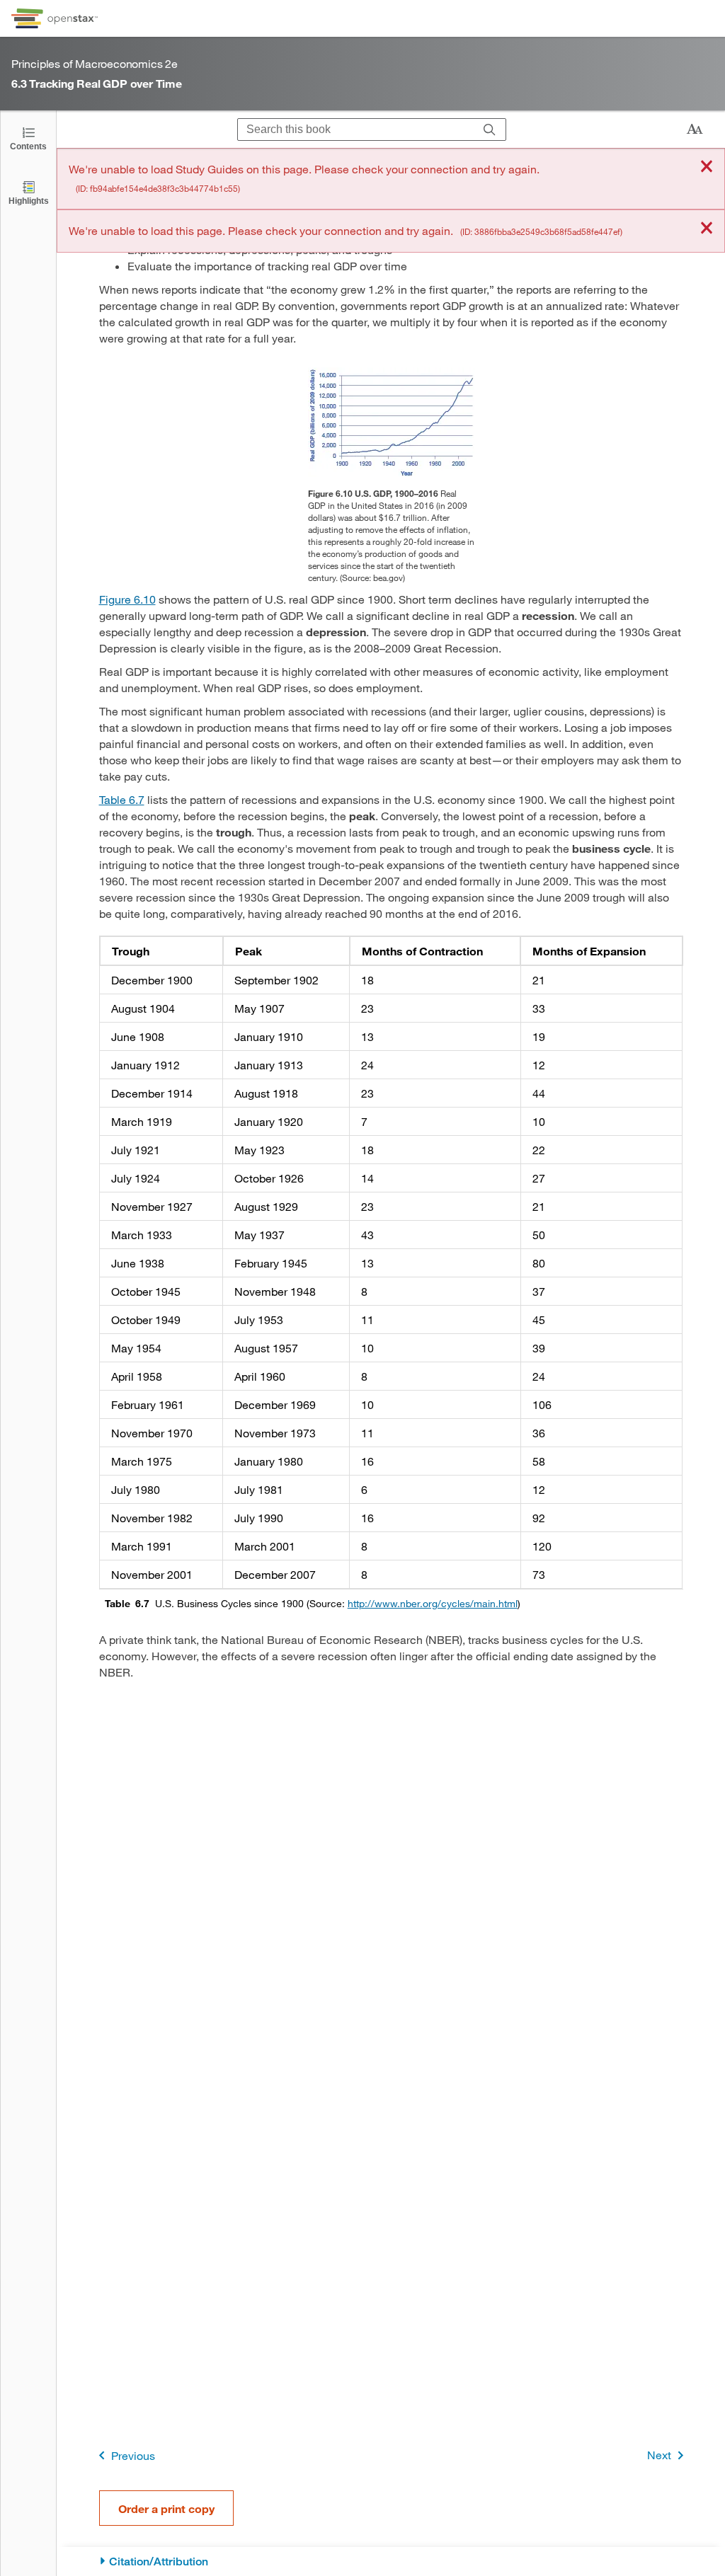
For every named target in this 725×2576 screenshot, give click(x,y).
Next (659, 2455)
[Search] (490, 130)
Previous (133, 2455)
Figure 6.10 (127, 599)
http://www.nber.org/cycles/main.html (433, 1603)
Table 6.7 (122, 799)
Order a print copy (166, 2508)
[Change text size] (695, 130)
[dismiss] (707, 167)
